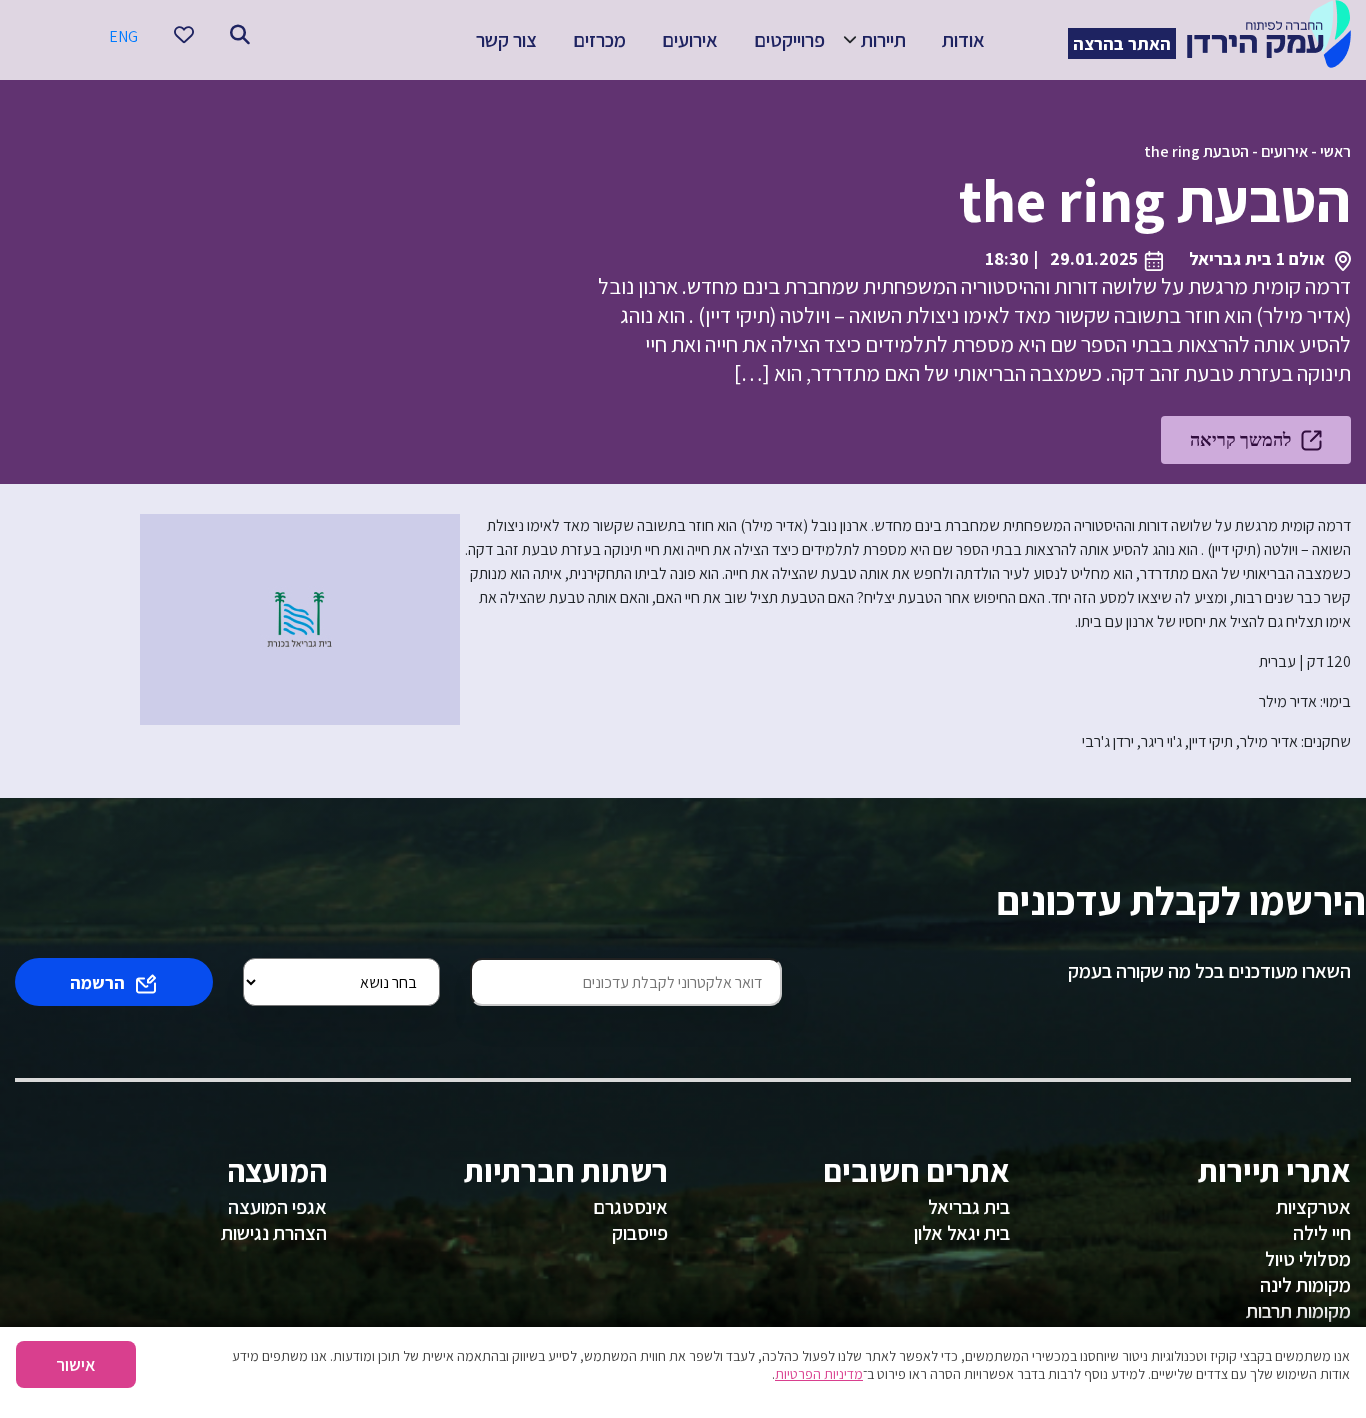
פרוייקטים (789, 40)
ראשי (1335, 151)
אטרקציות (1313, 1207)
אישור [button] (76, 1364)
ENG (123, 36)
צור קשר (506, 40)
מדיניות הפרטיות (819, 1374)
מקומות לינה (1305, 1285)
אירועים (690, 40)
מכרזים (599, 40)
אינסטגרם (630, 1207)
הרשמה (97, 982)
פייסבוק (640, 1233)
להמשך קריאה (1240, 439)
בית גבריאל (969, 1207)
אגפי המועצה (277, 1207)
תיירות (883, 40)
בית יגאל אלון (962, 1233)
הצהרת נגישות (274, 1233)
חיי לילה (1322, 1233)
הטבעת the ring (1196, 151)
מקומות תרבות (1298, 1311)
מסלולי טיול (1308, 1259)
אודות (963, 40)
